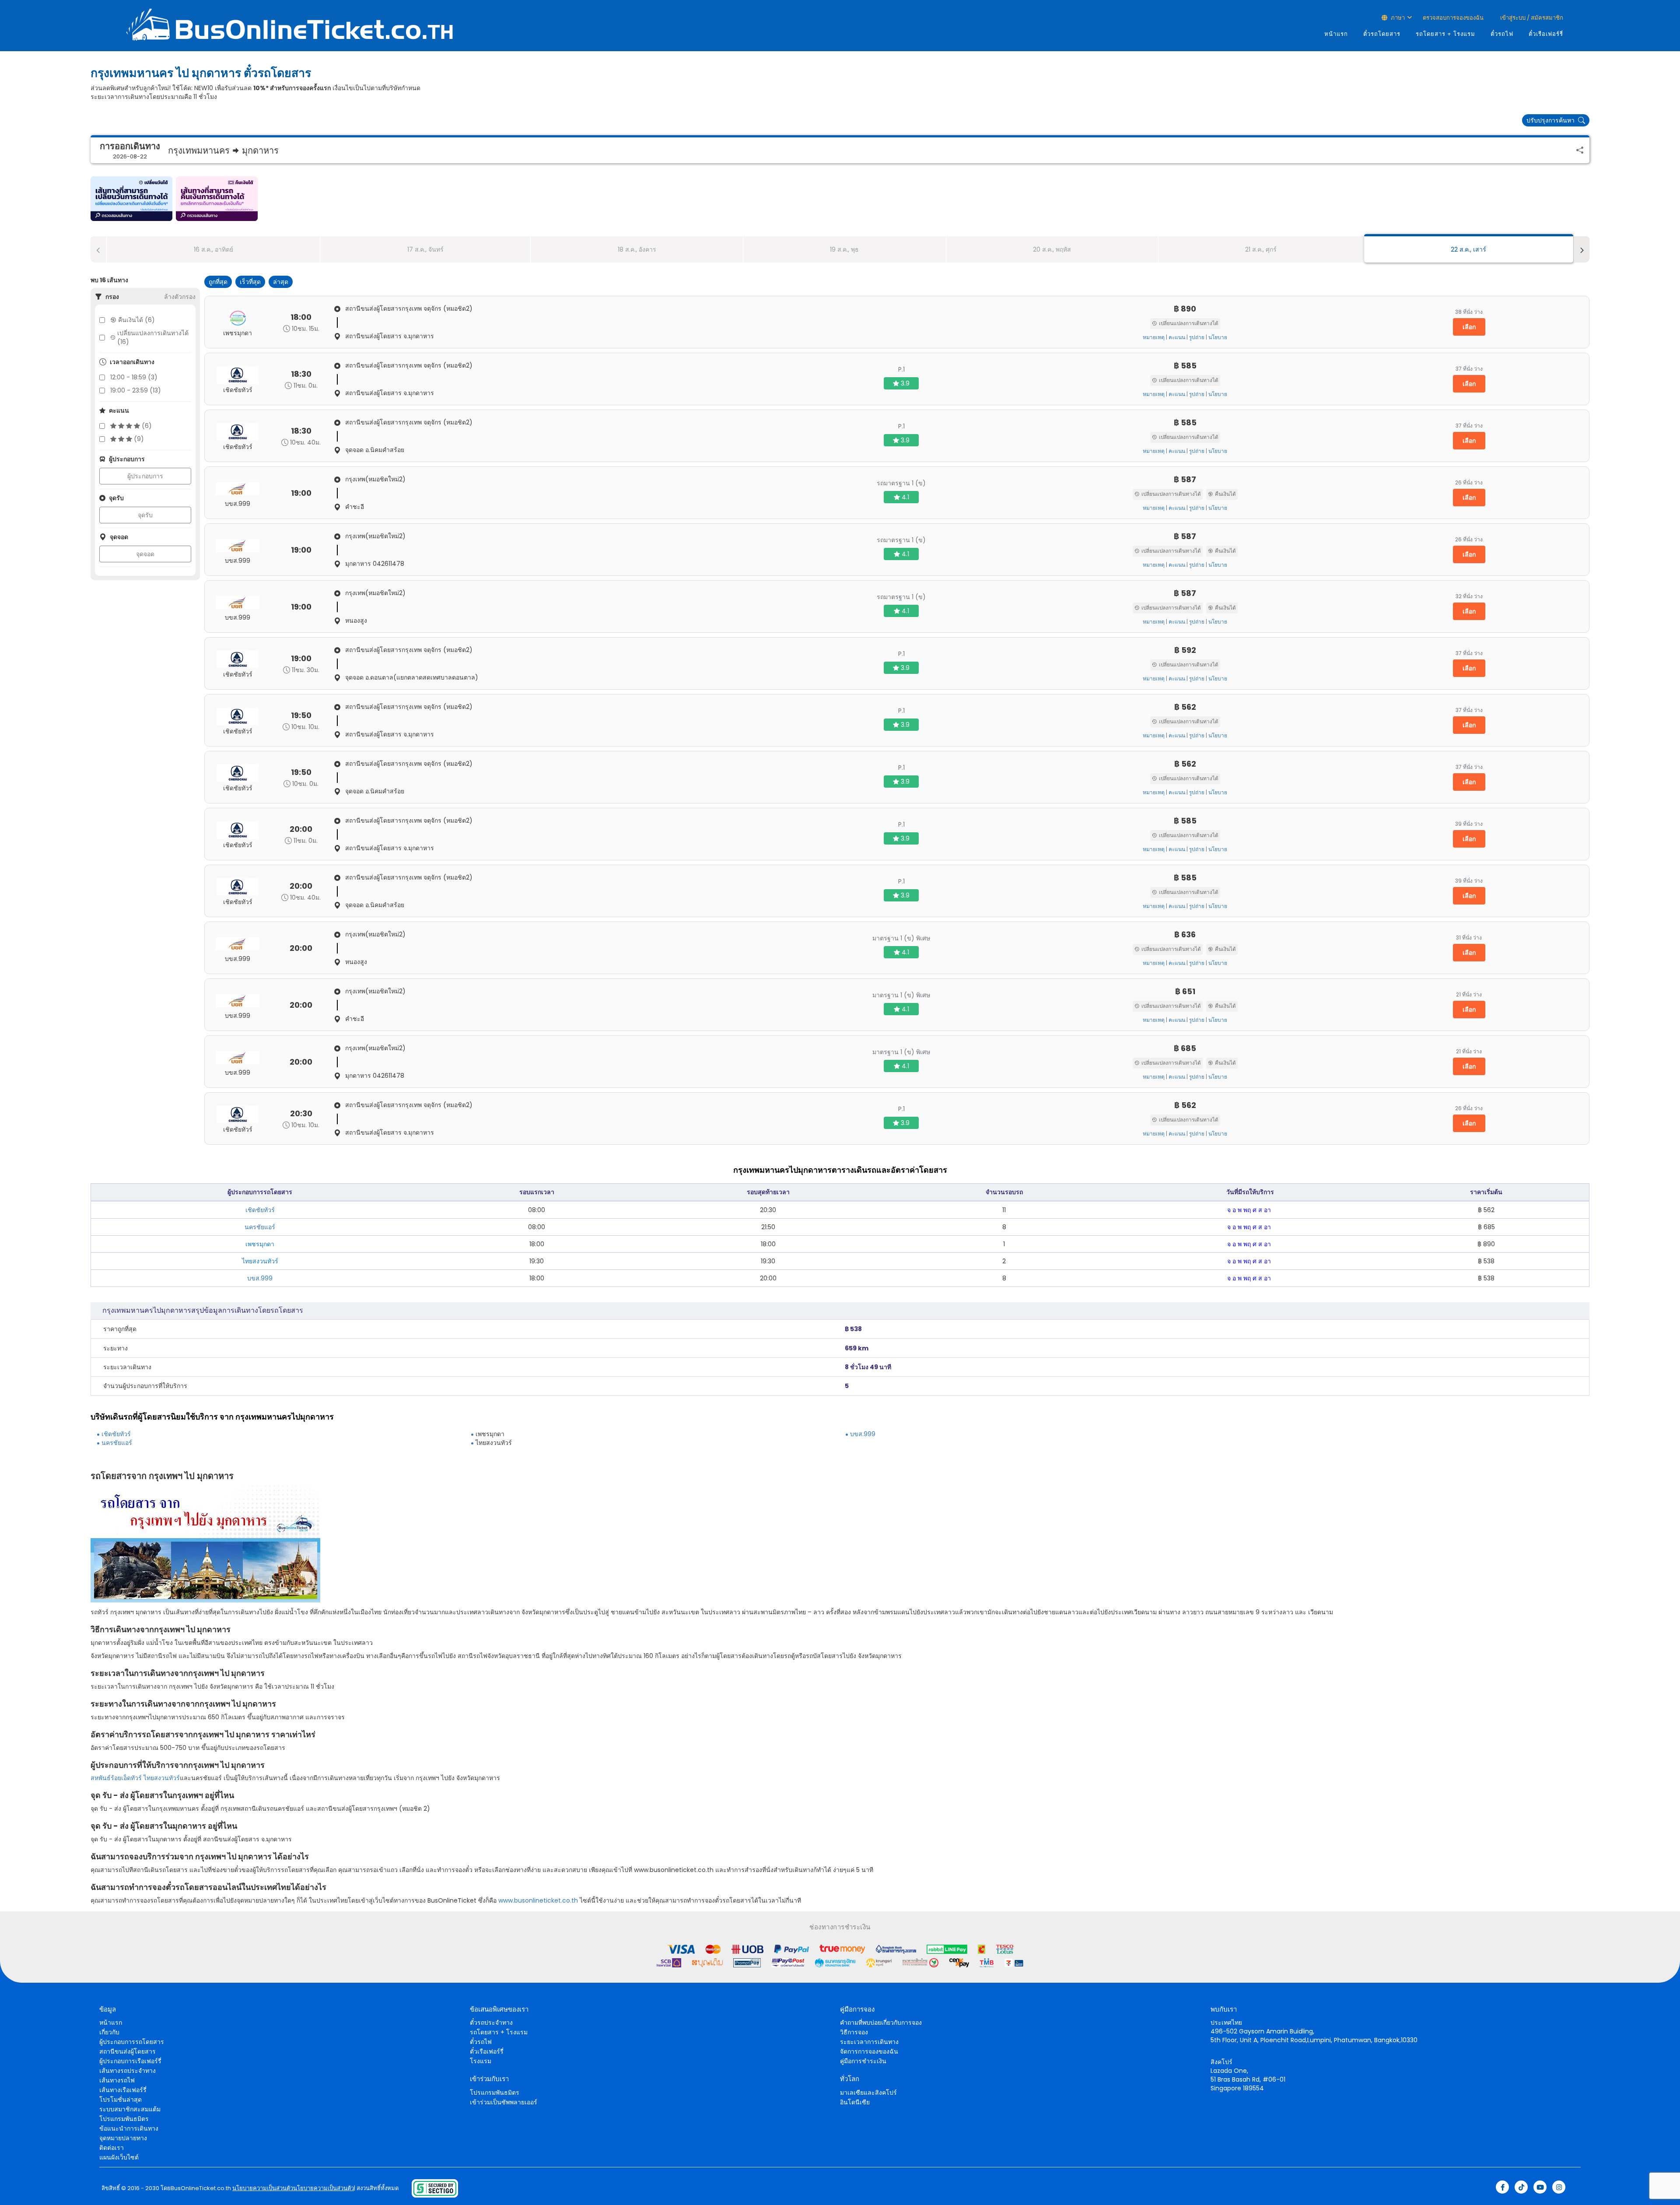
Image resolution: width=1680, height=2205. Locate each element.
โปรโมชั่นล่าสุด (121, 2100)
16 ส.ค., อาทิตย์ (213, 249)
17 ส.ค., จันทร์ (425, 249)
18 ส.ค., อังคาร (637, 249)
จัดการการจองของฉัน (869, 2051)
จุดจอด (145, 554)
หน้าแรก (1336, 34)
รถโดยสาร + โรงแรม (1445, 34)
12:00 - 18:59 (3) (134, 377)
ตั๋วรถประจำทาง (491, 2023)
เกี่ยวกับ (109, 2032)
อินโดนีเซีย (855, 2102)
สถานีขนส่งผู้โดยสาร (128, 2051)
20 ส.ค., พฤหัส (1052, 249)
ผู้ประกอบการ (145, 476)
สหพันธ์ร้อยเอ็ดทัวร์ (116, 1778)
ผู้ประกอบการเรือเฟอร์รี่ (130, 2061)
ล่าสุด (281, 282)
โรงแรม (481, 2061)
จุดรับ (145, 515)
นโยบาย (1218, 337)
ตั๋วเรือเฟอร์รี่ (1546, 34)
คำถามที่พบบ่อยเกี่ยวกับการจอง (881, 2023)
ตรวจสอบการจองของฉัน (1453, 18)
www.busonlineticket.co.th (538, 1900)
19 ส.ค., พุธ (844, 249)
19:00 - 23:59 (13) (136, 390)
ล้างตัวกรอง (180, 297)
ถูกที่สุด (218, 282)
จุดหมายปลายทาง (123, 2138)
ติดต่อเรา (112, 2148)
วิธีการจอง (854, 2032)
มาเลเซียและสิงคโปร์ (868, 2093)
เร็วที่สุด (250, 282)
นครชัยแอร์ (260, 1227)
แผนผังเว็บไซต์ (119, 2157)
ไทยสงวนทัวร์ (162, 1778)
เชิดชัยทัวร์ (260, 1210)
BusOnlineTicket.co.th (201, 2188)
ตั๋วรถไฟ (1502, 34)
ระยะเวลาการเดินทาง (869, 2042)
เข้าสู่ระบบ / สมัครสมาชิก (1531, 18)
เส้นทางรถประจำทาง (128, 2071)
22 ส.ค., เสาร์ (1468, 249)
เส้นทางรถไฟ (117, 2080)
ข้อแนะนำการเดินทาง (129, 2128)
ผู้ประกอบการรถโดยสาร (132, 2042)
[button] (131, 199)
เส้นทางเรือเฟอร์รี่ (123, 2090)
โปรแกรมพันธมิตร (124, 2119)
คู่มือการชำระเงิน (863, 2061)
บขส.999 (260, 1278)
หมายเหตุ (1154, 337)
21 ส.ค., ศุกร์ (1261, 249)
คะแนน (1177, 337)
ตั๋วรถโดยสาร (1382, 34)
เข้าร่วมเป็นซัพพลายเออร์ (504, 2102)
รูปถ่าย (1197, 337)
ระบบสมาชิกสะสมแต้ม (130, 2109)
